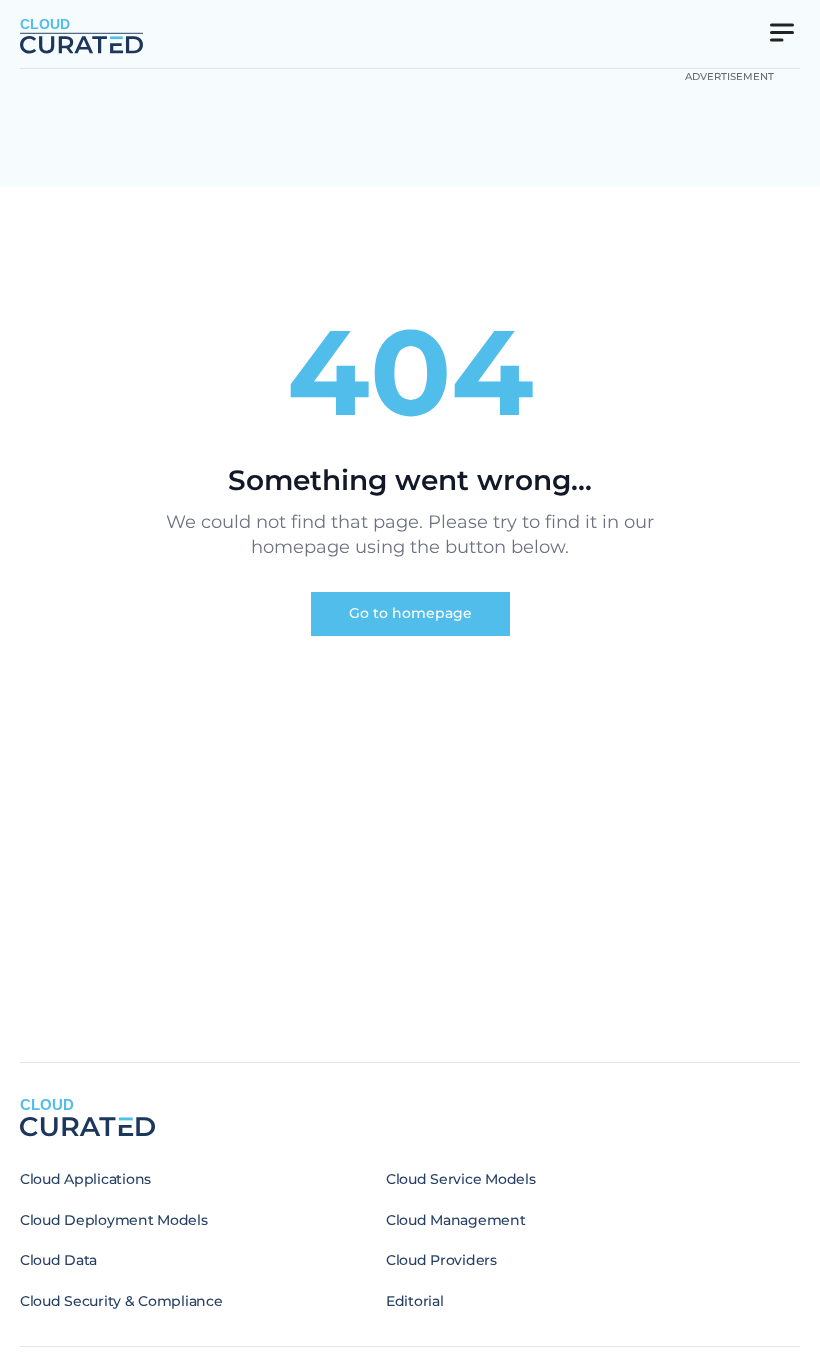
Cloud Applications (85, 1179)
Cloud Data (58, 1260)
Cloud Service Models (460, 1179)
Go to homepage (410, 613)
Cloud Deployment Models (114, 1220)
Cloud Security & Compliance (121, 1301)
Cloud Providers (441, 1260)
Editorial (414, 1301)
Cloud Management (456, 1220)
